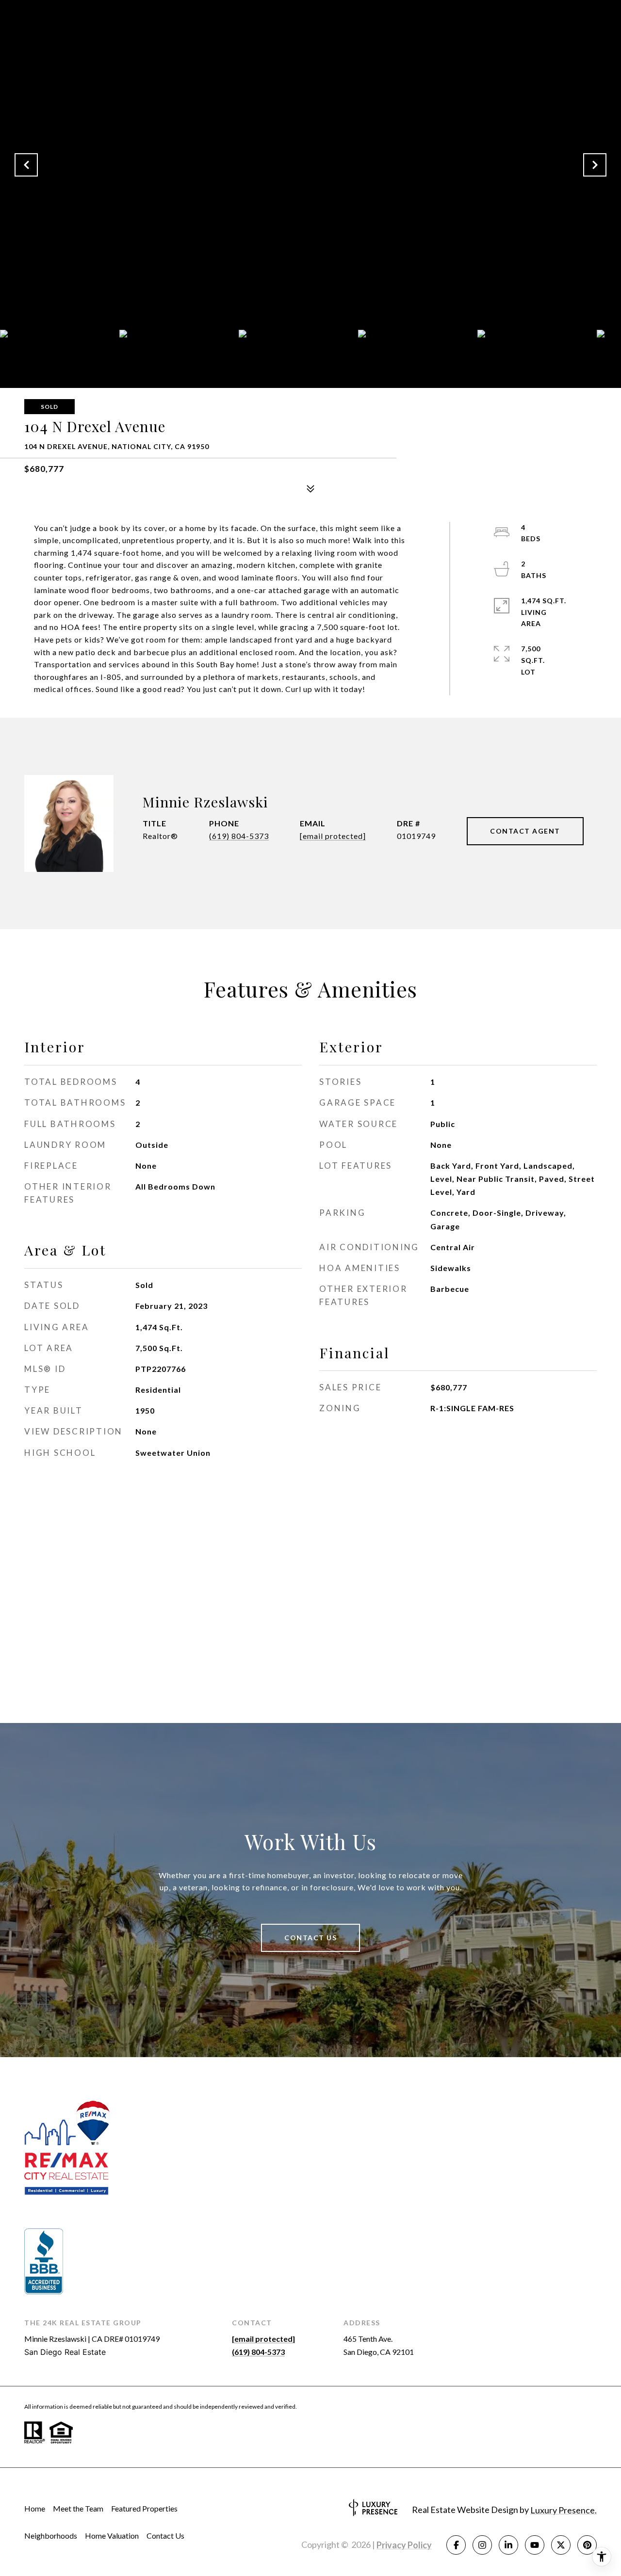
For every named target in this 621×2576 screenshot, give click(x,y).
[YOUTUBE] (535, 2545)
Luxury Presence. (564, 2510)
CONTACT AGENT (525, 831)
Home (35, 2508)
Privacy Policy (404, 2545)
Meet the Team (78, 2508)
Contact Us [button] (310, 1938)
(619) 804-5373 (239, 836)
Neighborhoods (51, 2536)
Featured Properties (144, 2508)
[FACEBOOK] (456, 2545)
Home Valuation (112, 2536)
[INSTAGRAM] (482, 2545)
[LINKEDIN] (508, 2545)
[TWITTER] (561, 2545)
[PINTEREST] (587, 2545)
